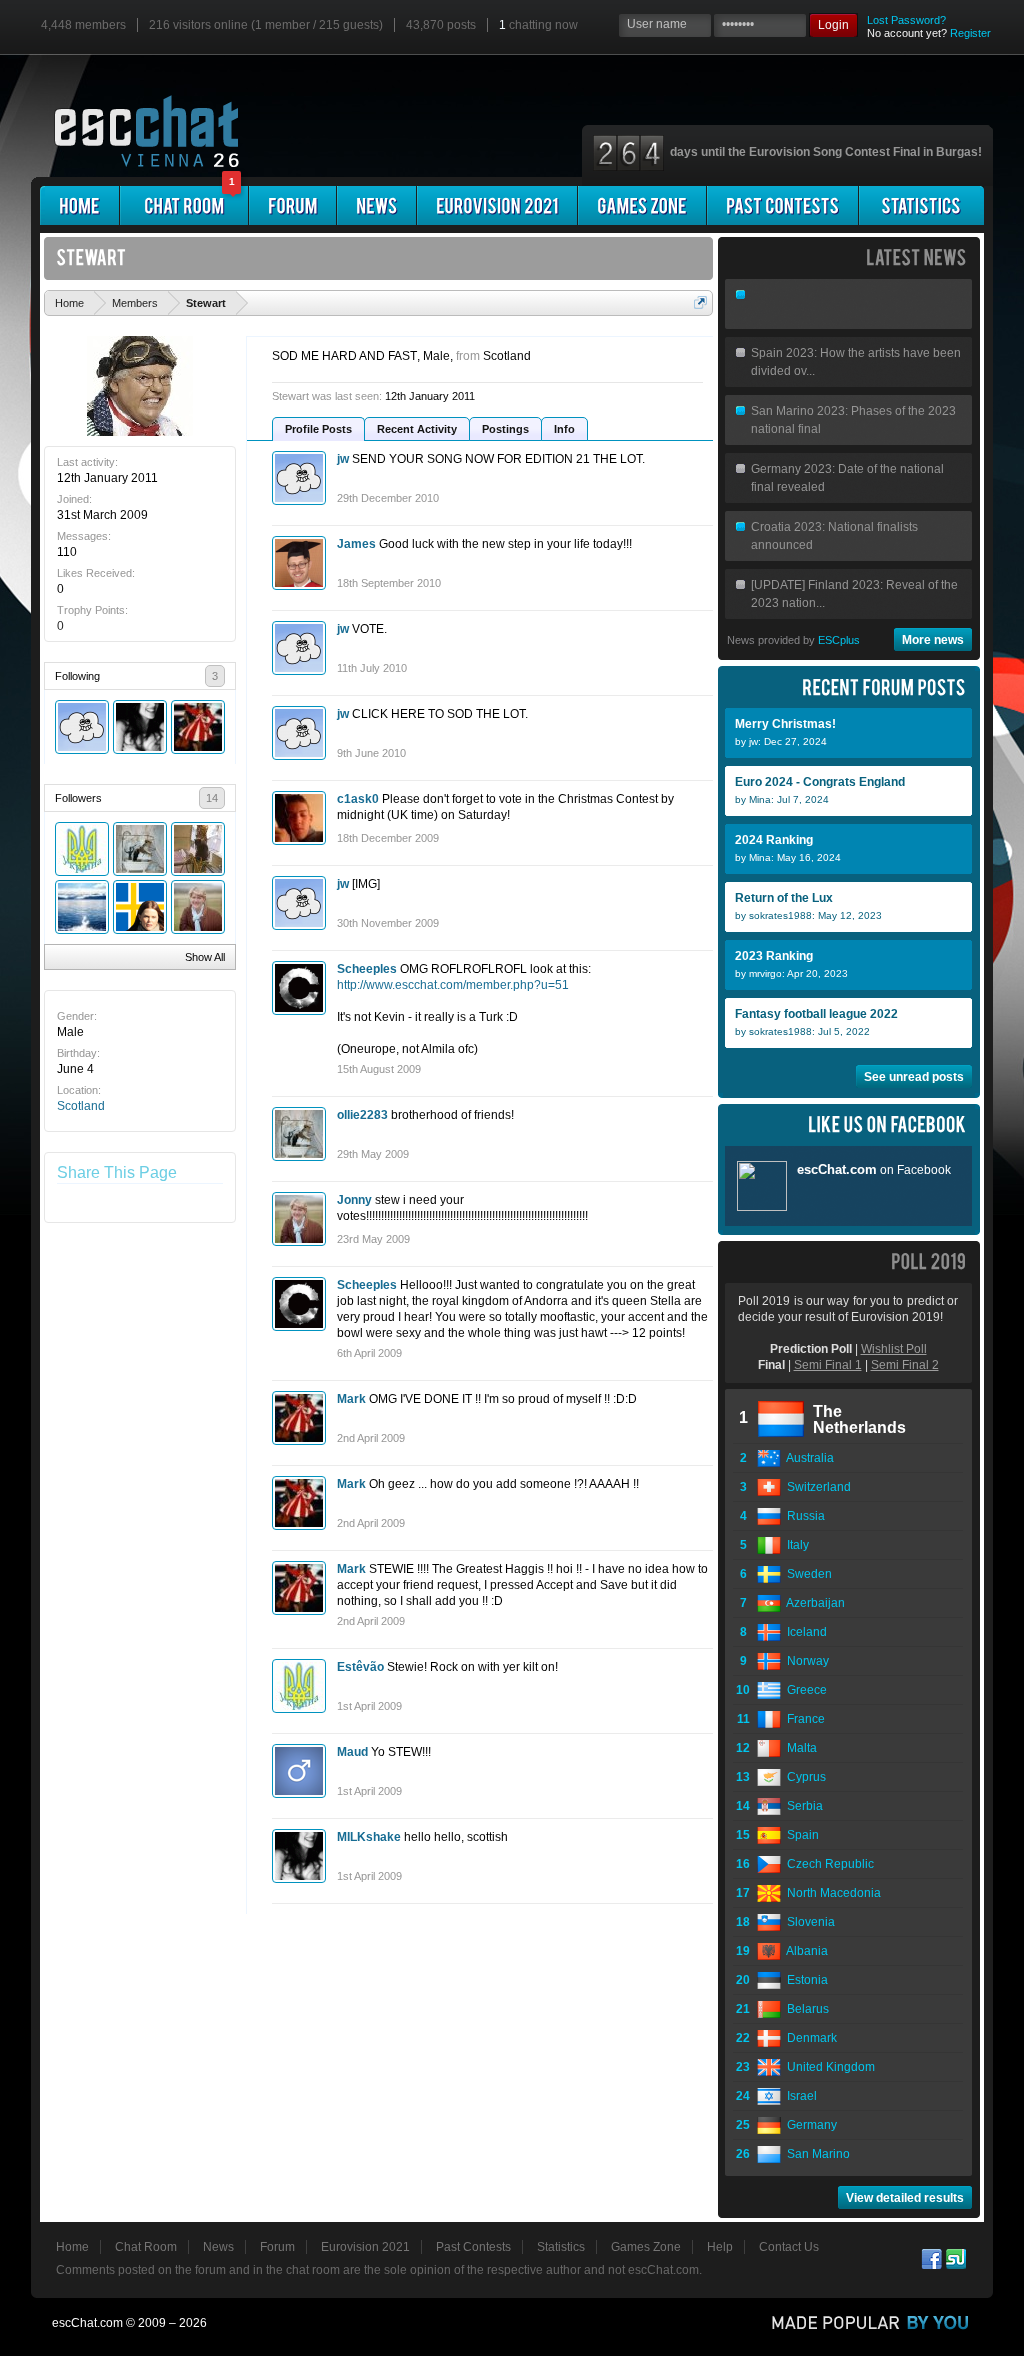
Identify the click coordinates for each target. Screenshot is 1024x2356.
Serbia (802, 1806)
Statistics (561, 2247)
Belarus (805, 2009)
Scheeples (367, 969)
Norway (805, 1661)
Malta (799, 1748)
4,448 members (83, 25)
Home (72, 2247)
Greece (804, 1690)
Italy (795, 1545)
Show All (205, 957)
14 (212, 798)
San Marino (815, 2154)
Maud (352, 1752)
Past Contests (473, 2247)
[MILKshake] (140, 727)
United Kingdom (828, 2067)
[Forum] (292, 205)
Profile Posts (318, 429)
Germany (809, 2125)
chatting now (538, 25)
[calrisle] (140, 907)
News (218, 2247)
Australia (807, 1458)
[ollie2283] (140, 849)
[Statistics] (921, 205)
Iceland (804, 1632)
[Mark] (198, 727)
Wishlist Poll (894, 1349)
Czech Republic (827, 1864)
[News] (376, 205)
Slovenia (808, 1922)
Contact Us (789, 2247)
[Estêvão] (82, 849)
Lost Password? (906, 20)
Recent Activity (417, 429)
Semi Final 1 (828, 1365)
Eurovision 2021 (365, 2247)
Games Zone (646, 2247)
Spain (800, 1835)
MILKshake (369, 1837)
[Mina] (198, 849)
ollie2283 (362, 1115)
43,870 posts (441, 25)
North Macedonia (831, 1893)
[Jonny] (198, 907)
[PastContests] (782, 205)
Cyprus (803, 1777)
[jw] (82, 727)
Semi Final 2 (905, 1365)
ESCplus (839, 640)
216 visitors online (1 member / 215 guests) (266, 25)
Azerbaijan (813, 1603)
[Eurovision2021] (497, 205)
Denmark (809, 2038)
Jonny (354, 1200)
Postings (505, 429)
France (803, 1719)
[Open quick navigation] (700, 302)
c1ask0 (358, 799)
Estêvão (360, 1667)
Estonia (804, 1980)
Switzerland (816, 1487)
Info (564, 429)
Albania (804, 1951)
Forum (277, 2247)
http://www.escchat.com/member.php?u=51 (453, 985)
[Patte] (82, 907)
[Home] (79, 205)
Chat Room (146, 2247)
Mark (351, 1399)
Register (970, 33)
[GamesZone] (642, 205)
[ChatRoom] (184, 205)
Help (720, 2247)
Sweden (806, 1574)
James (356, 544)
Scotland (81, 1106)
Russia (803, 1516)
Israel (799, 2096)
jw (343, 459)
